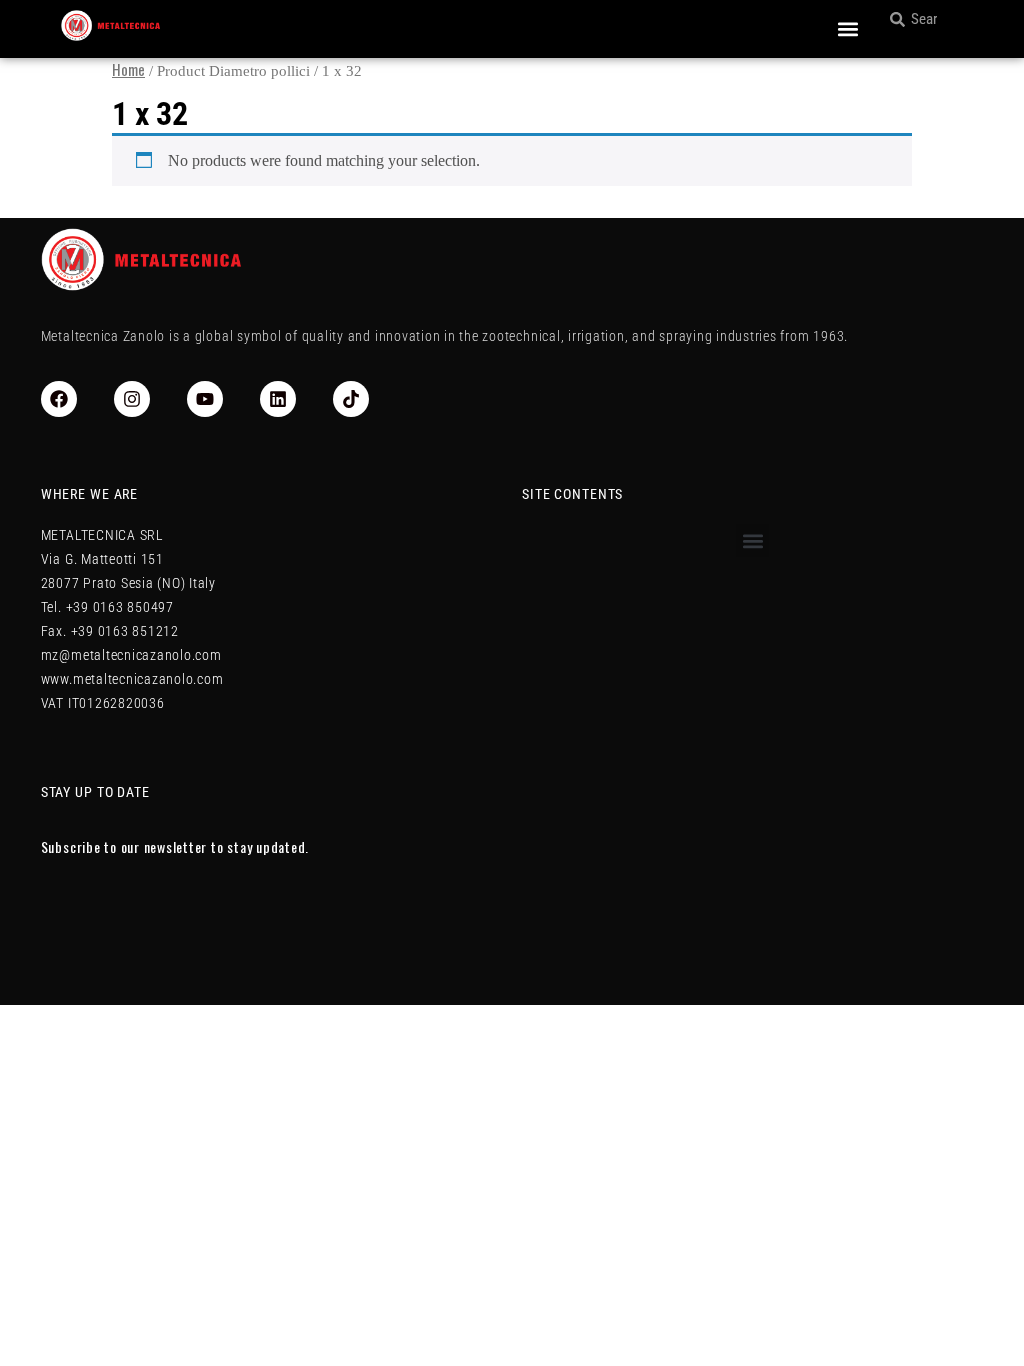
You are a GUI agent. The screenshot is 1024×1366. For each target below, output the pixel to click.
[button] (847, 29)
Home (128, 69)
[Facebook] (59, 399)
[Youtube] (205, 399)
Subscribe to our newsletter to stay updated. (175, 846)
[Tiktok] (351, 399)
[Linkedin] (278, 399)
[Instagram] (132, 399)
